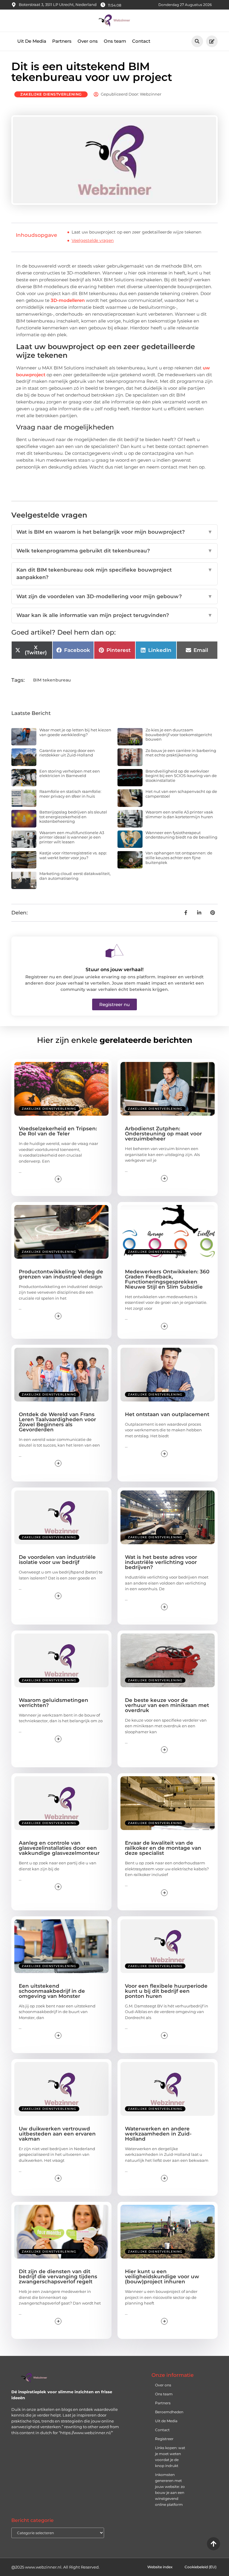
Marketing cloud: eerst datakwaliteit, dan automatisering (75, 876)
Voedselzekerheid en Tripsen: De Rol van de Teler (58, 1131)
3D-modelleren (68, 300)
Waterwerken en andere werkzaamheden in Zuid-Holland (158, 2134)
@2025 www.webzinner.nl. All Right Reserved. (55, 2567)
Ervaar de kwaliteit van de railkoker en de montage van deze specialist (163, 1848)
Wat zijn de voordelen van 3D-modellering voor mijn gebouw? (114, 596)
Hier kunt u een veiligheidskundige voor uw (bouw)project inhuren (162, 2276)
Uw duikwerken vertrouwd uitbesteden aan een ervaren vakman (57, 2134)
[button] (197, 41)
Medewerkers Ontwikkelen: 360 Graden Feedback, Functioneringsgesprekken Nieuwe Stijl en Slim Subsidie (167, 1279)
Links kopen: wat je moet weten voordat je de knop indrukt (170, 2457)
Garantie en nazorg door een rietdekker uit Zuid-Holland (67, 753)
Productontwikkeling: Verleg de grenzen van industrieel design (61, 1274)
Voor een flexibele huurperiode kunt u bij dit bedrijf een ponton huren (166, 1991)
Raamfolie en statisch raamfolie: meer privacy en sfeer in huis (70, 794)
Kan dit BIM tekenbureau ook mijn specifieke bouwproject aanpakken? (114, 574)
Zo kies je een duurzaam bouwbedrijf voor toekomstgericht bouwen (179, 734)
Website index (160, 2567)
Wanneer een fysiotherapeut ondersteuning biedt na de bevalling (181, 835)
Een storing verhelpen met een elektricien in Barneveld (70, 773)
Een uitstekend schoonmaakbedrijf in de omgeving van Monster (52, 1991)
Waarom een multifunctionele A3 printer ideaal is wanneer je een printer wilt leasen (72, 837)
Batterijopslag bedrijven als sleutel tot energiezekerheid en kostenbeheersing (73, 817)
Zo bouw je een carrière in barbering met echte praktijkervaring (181, 753)
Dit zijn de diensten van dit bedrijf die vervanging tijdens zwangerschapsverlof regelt (58, 2276)
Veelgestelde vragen (93, 240)
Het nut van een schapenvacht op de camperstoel (181, 794)
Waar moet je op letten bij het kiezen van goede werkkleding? (75, 732)
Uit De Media (32, 41)
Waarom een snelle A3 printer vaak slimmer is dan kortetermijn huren (179, 814)
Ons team (115, 41)
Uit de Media (166, 2421)
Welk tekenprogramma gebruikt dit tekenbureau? (114, 551)
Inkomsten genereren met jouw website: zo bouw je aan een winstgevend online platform (170, 2490)
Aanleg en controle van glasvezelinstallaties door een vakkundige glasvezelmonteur (59, 1848)
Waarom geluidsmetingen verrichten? (54, 1703)
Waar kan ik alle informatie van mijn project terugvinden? (114, 615)
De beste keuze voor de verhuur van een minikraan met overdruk (167, 1705)
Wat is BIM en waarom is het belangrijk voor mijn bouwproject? (114, 532)
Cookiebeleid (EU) (201, 2567)
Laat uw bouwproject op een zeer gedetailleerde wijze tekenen (136, 232)
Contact (141, 41)
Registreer (164, 2439)
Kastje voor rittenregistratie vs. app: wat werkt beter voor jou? (73, 855)
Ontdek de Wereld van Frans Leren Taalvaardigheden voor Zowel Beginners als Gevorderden (57, 1422)
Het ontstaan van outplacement (167, 1414)
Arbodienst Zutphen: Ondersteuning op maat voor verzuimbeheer (163, 1134)
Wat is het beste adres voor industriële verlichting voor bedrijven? (161, 1562)
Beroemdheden (169, 2412)
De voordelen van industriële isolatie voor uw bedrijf (57, 1560)
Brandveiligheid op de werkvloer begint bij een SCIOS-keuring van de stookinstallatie (181, 776)
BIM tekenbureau (52, 680)
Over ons (88, 41)
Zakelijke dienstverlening (51, 94)
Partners (62, 41)
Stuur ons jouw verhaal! (114, 970)
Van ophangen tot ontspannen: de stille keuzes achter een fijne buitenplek (179, 858)
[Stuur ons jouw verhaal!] (114, 951)
